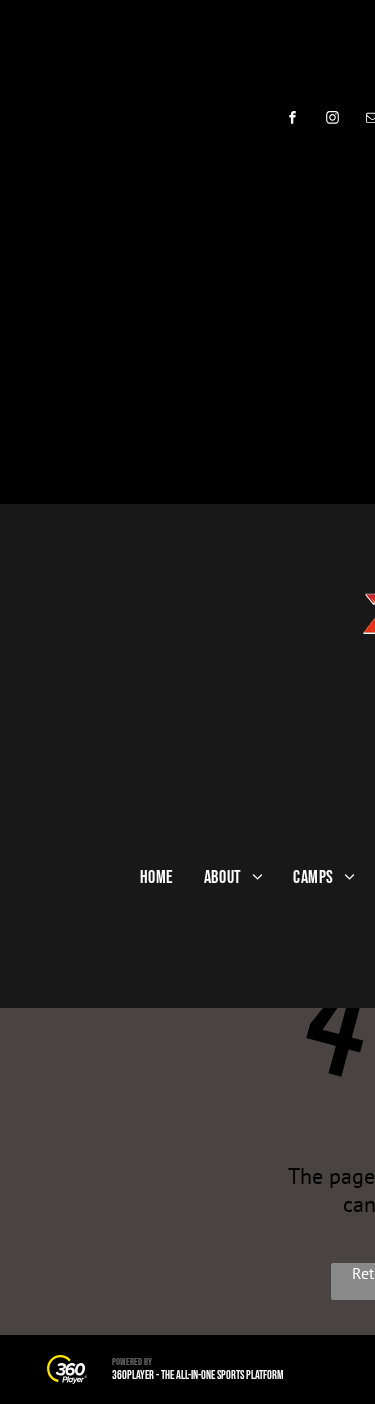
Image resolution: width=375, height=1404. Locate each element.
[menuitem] (157, 877)
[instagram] (333, 120)
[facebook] (293, 120)
